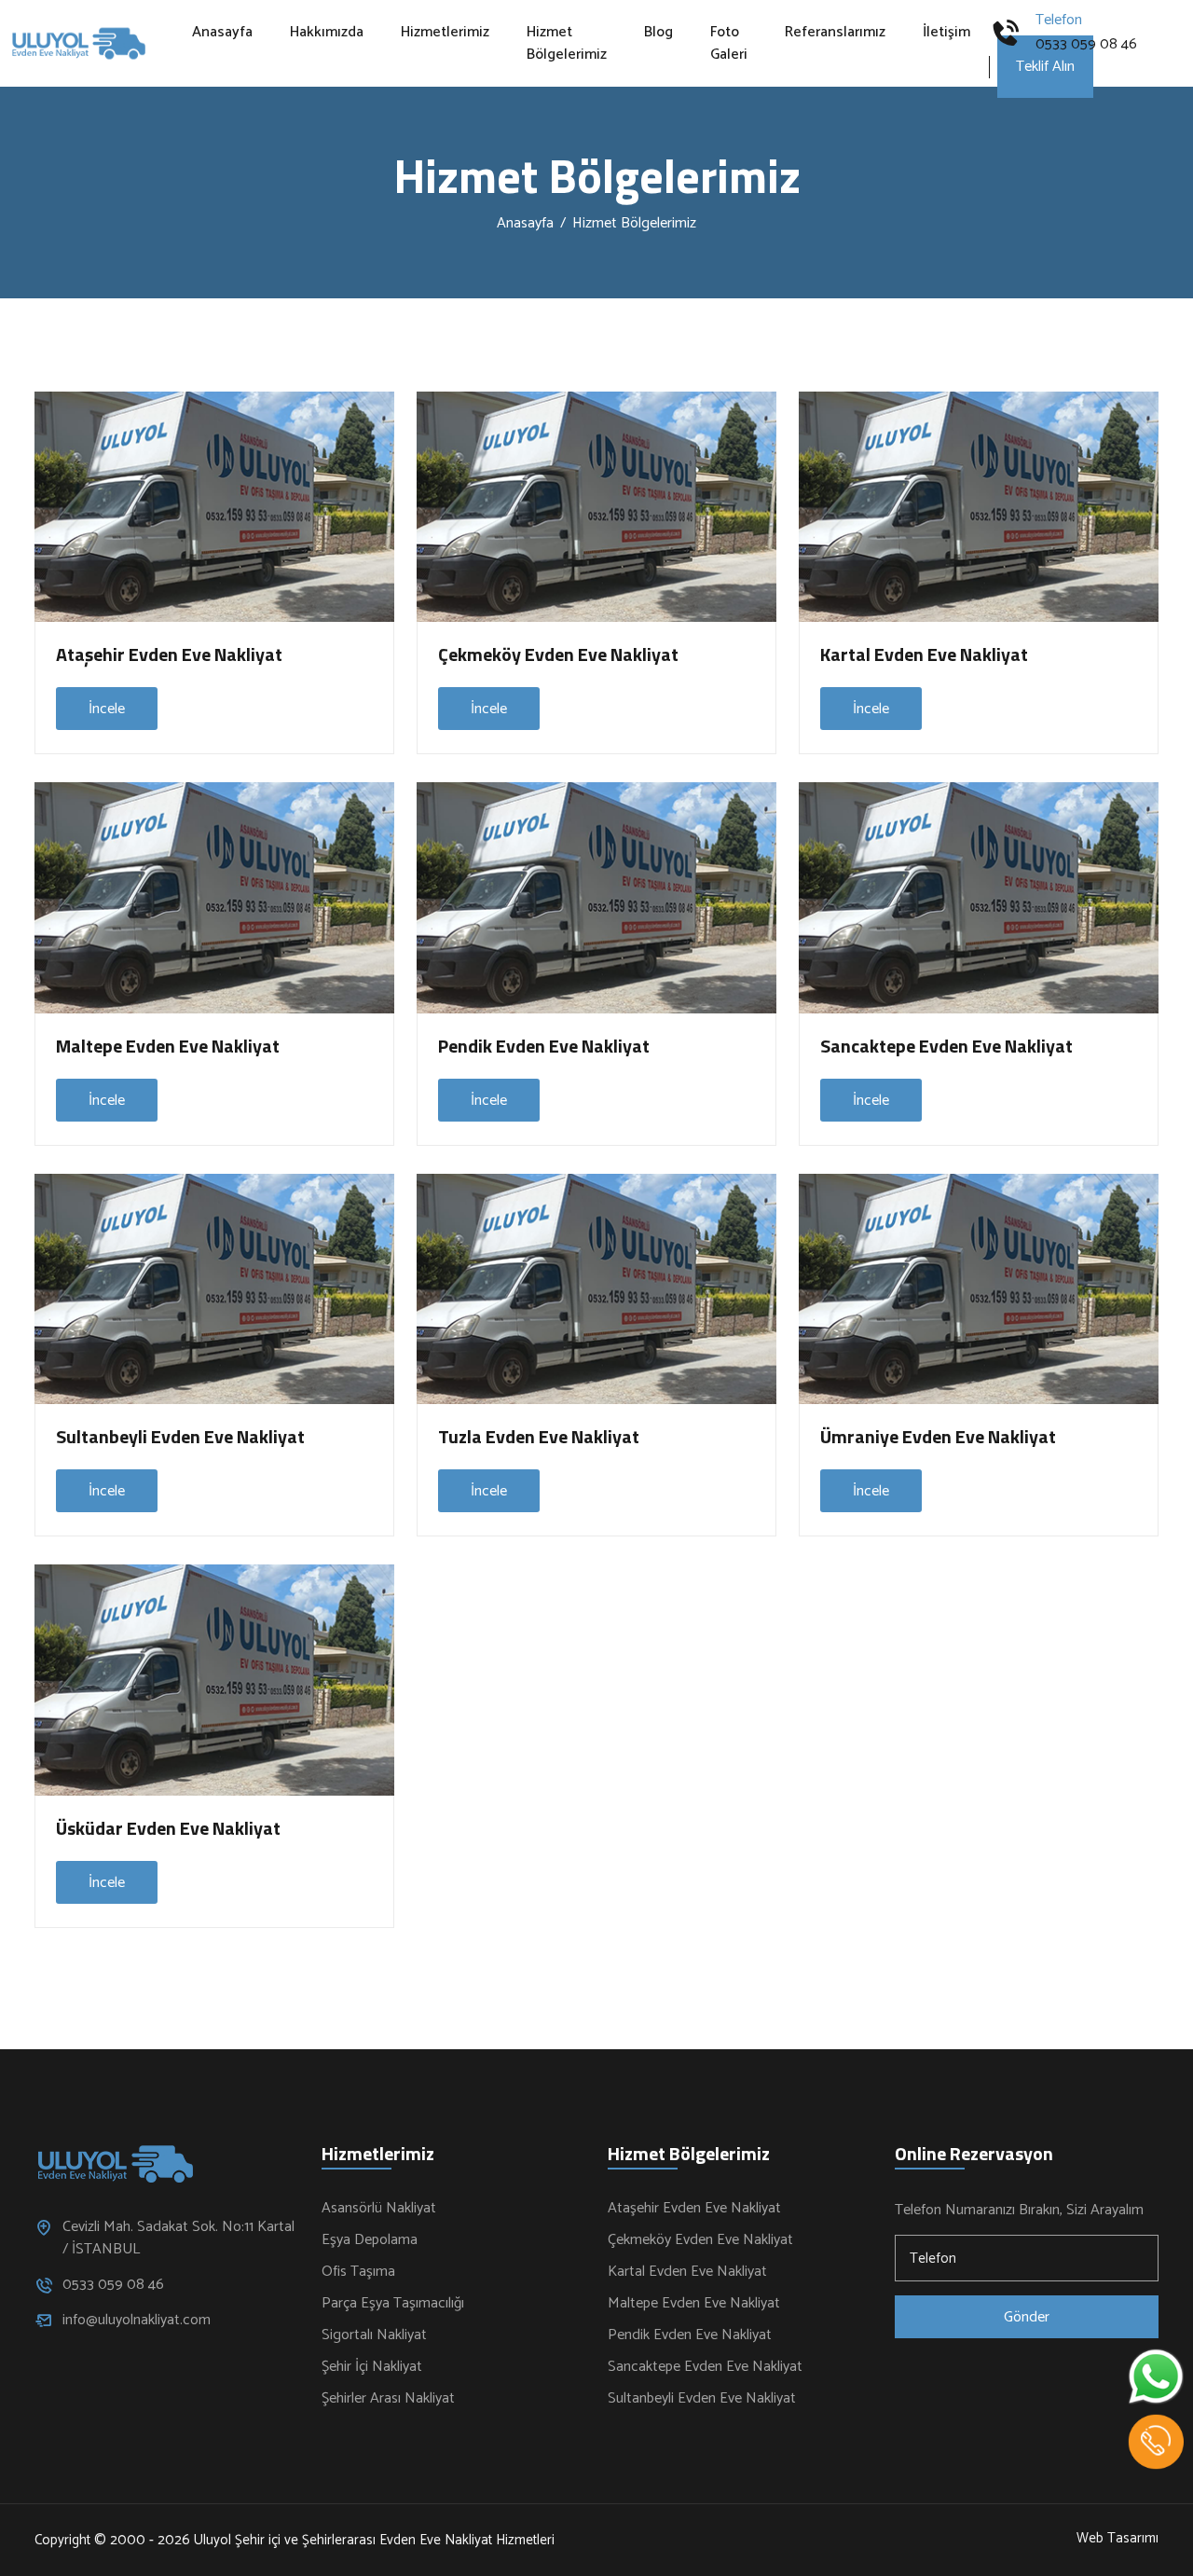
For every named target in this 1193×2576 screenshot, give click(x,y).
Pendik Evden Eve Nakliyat (544, 1046)
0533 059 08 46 (1086, 45)
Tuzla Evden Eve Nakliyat (539, 1436)
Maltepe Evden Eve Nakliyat (168, 1046)
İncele (107, 709)
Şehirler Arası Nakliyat (388, 2399)
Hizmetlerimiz (445, 33)
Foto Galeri (729, 44)
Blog (658, 33)
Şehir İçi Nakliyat (372, 2367)
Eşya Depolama (370, 2240)
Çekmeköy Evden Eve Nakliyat (558, 654)
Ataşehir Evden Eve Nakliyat (169, 654)
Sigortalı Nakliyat (374, 2335)
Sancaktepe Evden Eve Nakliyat (946, 1046)
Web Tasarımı (1118, 2539)
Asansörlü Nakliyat (379, 2209)
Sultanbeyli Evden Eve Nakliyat (180, 1436)
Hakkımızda (327, 33)
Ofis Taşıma (358, 2272)
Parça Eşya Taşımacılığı (393, 2304)
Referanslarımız (835, 33)
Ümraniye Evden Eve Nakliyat (938, 1436)
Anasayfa (222, 33)
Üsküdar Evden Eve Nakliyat (168, 1828)
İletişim (946, 33)
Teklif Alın (1045, 67)
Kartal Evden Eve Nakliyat (924, 654)
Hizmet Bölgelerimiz (567, 44)
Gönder (1027, 2317)
